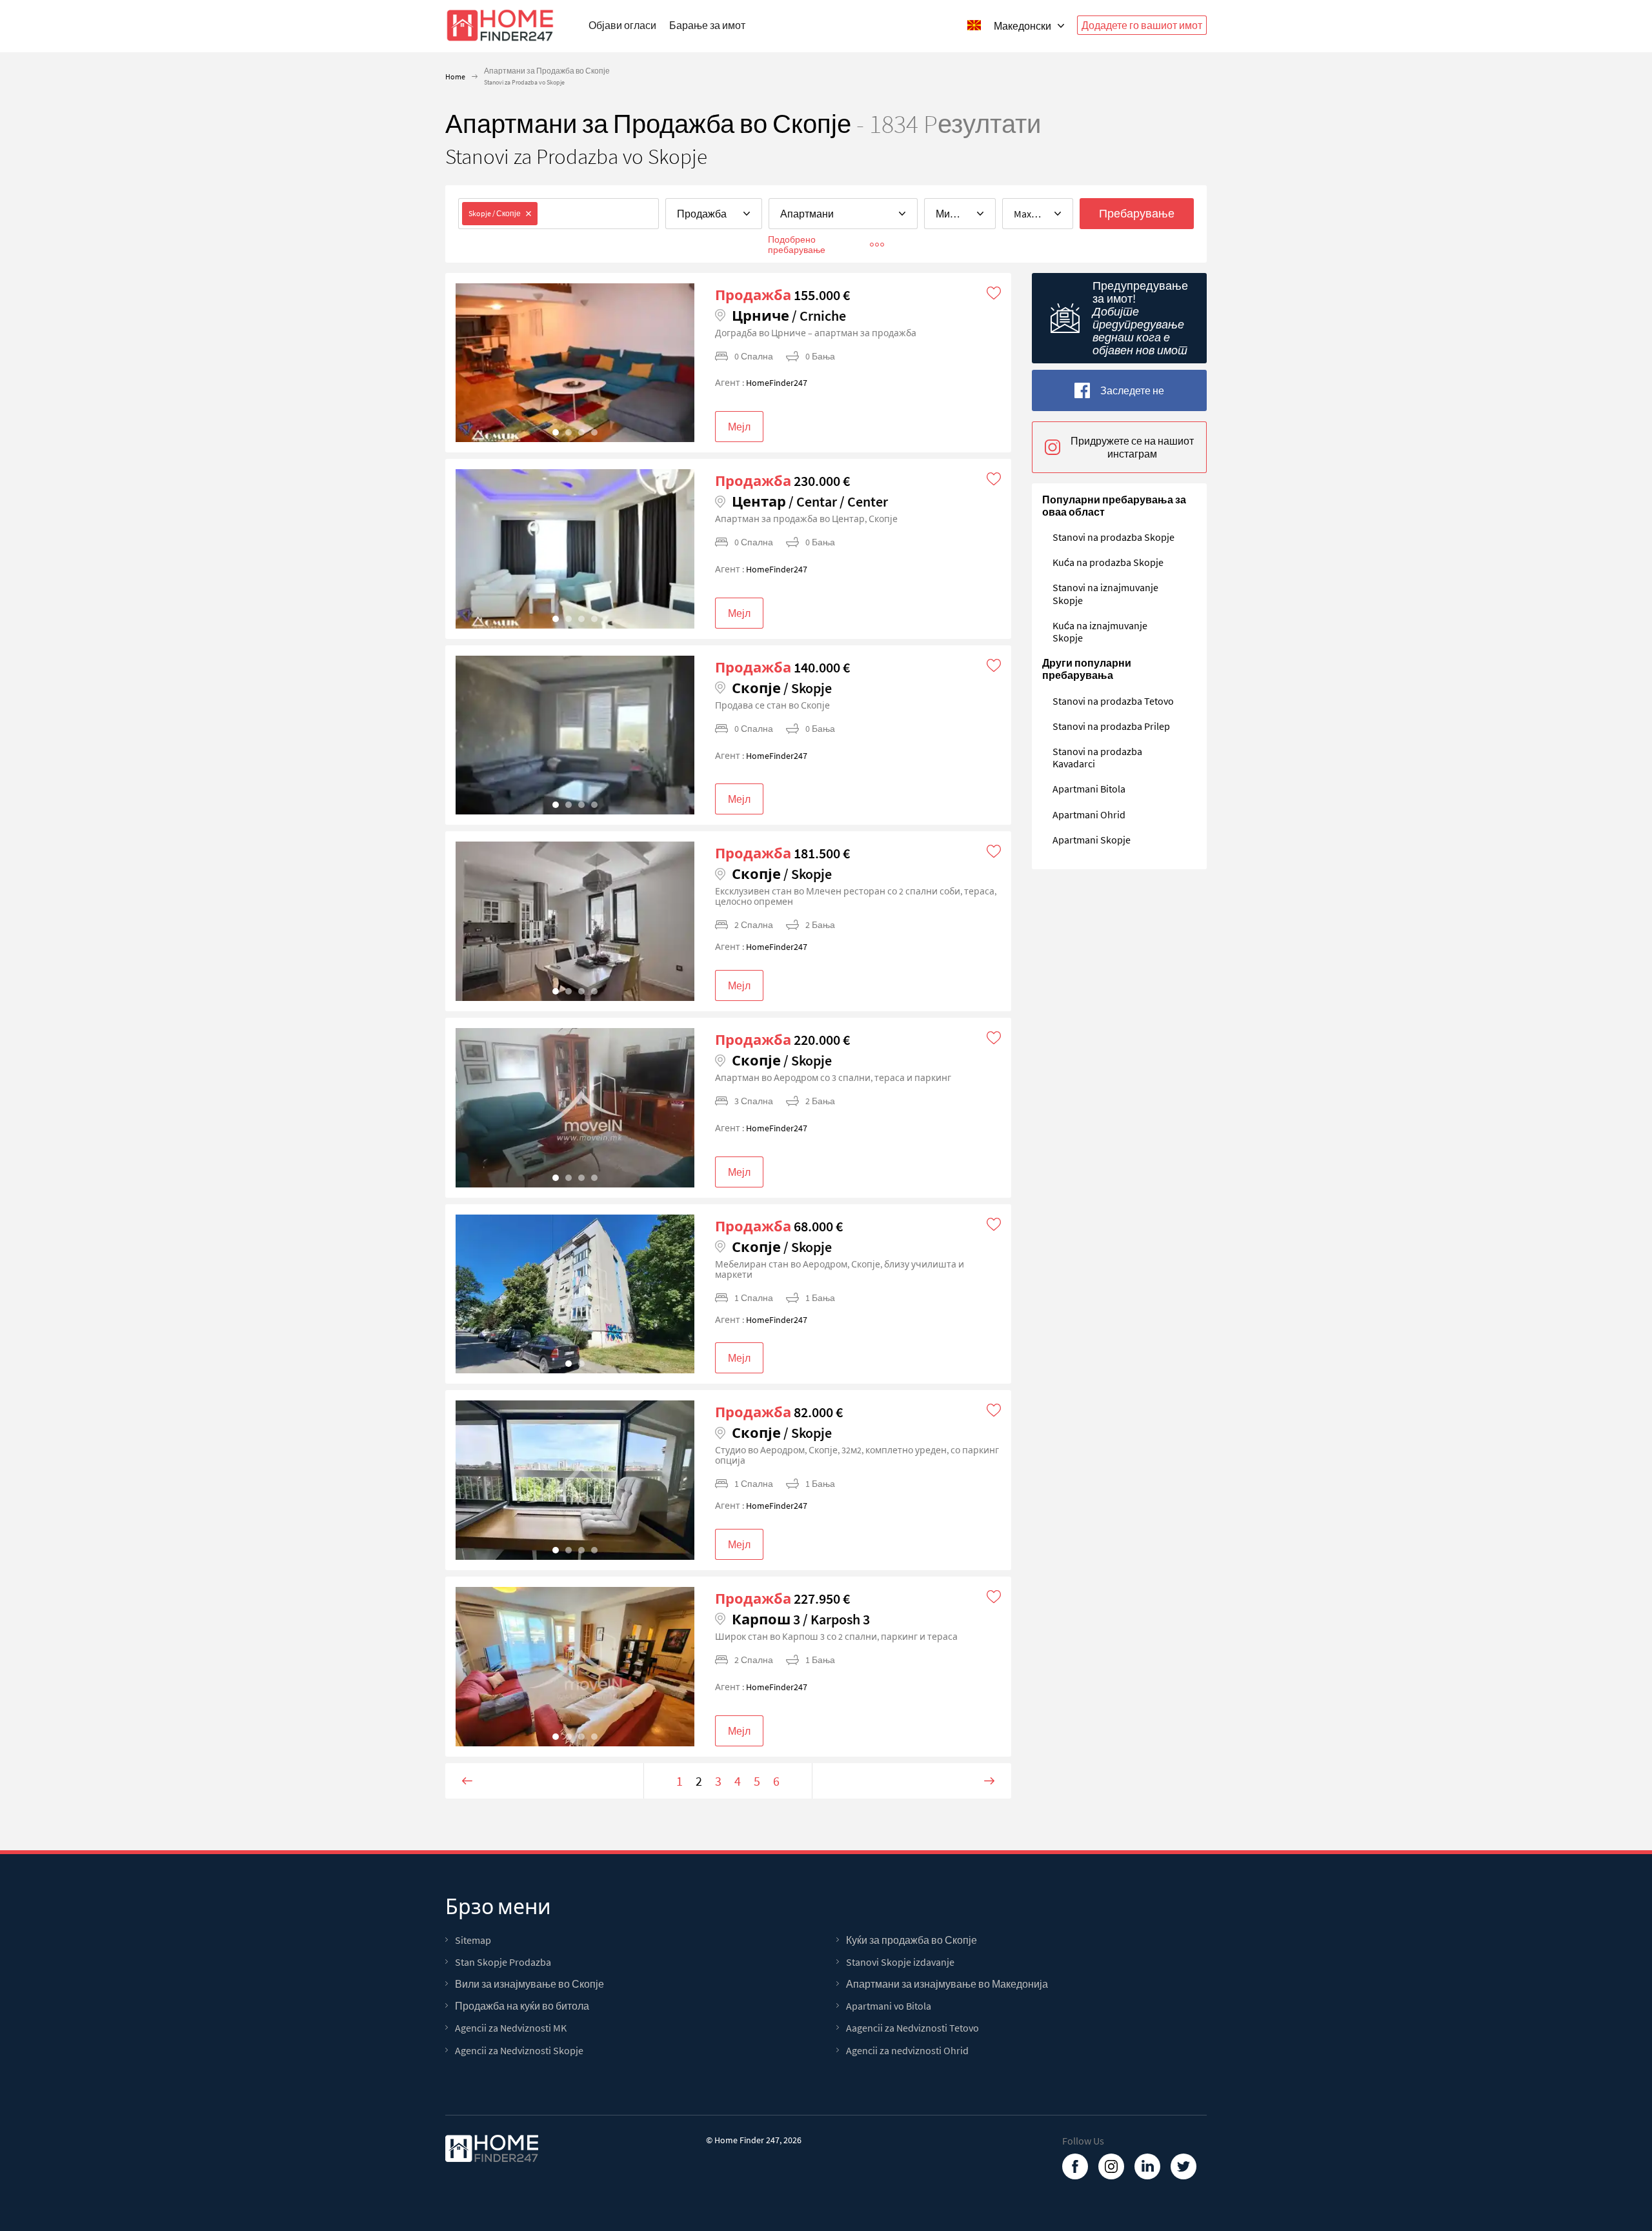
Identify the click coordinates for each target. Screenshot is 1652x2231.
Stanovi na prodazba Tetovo (1113, 701)
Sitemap (473, 1940)
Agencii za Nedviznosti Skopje (519, 2051)
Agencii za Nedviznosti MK (511, 2028)
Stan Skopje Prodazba (503, 1962)
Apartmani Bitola (1089, 789)
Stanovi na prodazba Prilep (1111, 726)
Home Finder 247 (747, 2140)
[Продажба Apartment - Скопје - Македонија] (575, 735)
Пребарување (1137, 213)
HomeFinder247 (777, 383)
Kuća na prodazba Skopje (1108, 562)
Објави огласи (622, 25)
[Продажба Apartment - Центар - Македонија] (575, 549)
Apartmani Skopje (1092, 840)
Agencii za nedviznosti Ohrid (907, 2051)
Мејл (739, 427)
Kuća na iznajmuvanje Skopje (1100, 631)
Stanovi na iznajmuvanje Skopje (1105, 593)
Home (455, 76)
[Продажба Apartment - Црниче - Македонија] (575, 363)
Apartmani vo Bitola (889, 2006)
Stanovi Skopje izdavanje (900, 1962)
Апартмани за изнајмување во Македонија (947, 1984)
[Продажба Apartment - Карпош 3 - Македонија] (575, 1667)
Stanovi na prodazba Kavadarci (1097, 757)
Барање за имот (707, 25)
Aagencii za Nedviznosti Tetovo (912, 2028)
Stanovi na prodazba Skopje (1113, 537)
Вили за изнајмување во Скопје (529, 1984)
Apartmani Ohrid (1089, 814)
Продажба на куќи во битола (522, 2006)
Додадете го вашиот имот (1142, 25)
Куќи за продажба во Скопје (912, 1940)
